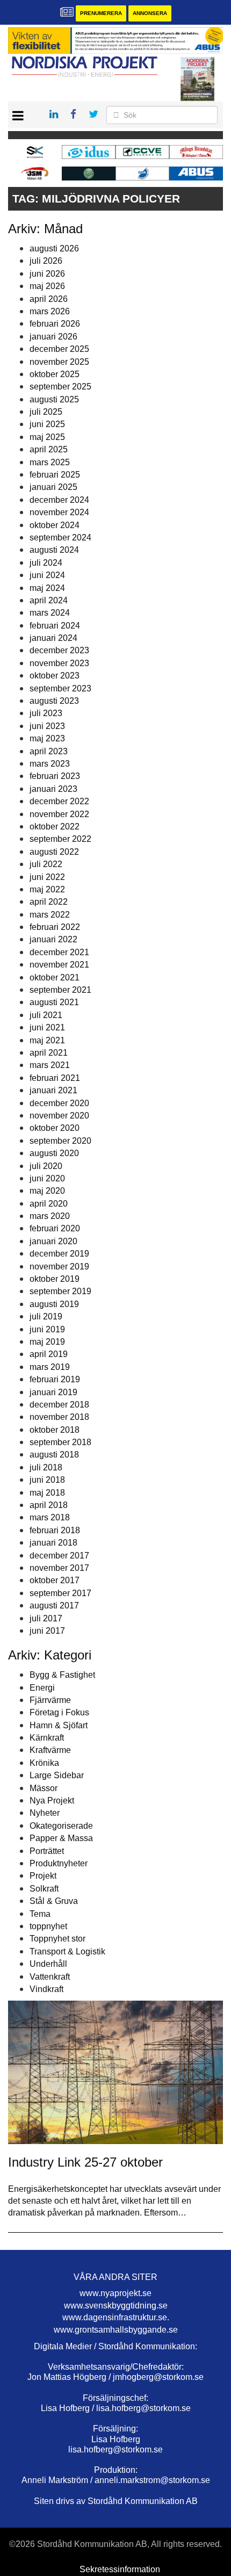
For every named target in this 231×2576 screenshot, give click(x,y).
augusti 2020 (54, 1153)
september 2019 (60, 1291)
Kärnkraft (47, 1738)
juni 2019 (47, 1329)
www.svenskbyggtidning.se (116, 2306)
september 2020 (60, 1141)
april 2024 (49, 600)
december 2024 (59, 500)
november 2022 (59, 814)
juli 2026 (46, 261)
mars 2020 (50, 1216)
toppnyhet (48, 1926)
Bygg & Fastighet (62, 1675)
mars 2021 (50, 1065)
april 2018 (49, 1505)
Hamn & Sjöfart (59, 1725)
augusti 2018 (54, 1455)
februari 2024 (55, 626)
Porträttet (47, 1851)
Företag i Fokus (59, 1712)
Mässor (44, 1788)
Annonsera (150, 13)
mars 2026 (50, 311)
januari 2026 (53, 337)
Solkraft (44, 1889)
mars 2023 (50, 764)
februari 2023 (55, 776)
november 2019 (59, 1267)
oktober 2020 (55, 1128)
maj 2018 (47, 1493)
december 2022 (59, 801)
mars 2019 (50, 1367)
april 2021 (49, 1053)
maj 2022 (47, 889)
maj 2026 (47, 286)
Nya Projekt (52, 1801)
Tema (40, 1914)
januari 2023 (53, 789)
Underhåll (48, 1964)
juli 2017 (46, 1618)
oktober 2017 (55, 1580)
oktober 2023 (55, 676)
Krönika (44, 1763)
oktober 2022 (55, 827)
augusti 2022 (54, 852)
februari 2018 (55, 1530)
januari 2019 (53, 1392)
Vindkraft (46, 1989)
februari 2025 (55, 475)
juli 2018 (46, 1467)
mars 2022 (50, 915)
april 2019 (49, 1354)
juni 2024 (47, 575)
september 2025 (60, 387)
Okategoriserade (61, 1826)
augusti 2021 (54, 1002)
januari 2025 (53, 487)
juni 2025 (47, 424)
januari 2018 (53, 1543)
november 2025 (59, 362)
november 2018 (59, 1417)
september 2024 (60, 537)
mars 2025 (50, 462)
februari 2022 (55, 927)
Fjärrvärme (50, 1700)
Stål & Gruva (54, 1901)
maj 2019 (47, 1342)
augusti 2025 (54, 399)
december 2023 (59, 650)
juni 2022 (47, 877)
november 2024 (59, 512)
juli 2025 (46, 412)
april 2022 (49, 902)
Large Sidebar (57, 1775)
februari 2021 (55, 1078)
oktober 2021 (55, 977)
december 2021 (59, 952)
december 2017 (59, 1556)
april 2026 (49, 299)
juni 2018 (47, 1480)
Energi (42, 1688)
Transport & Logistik (67, 1951)
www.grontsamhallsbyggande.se (116, 2330)
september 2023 (60, 688)
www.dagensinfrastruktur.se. (116, 2317)
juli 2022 (46, 864)
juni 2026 (47, 274)
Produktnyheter (59, 1863)
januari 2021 (53, 1090)
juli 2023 (46, 713)
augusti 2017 (54, 1606)
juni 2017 (47, 1631)
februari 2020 (55, 1228)
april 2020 (49, 1204)
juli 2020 (46, 1166)
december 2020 (59, 1103)
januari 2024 (53, 638)
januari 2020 (53, 1241)
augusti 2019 (54, 1304)
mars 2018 (50, 1517)
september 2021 (60, 990)
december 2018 (59, 1405)
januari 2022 (53, 939)
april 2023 (49, 751)
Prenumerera (101, 13)
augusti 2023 (54, 701)
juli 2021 (46, 1015)
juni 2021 (47, 1027)
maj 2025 (47, 437)
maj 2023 (47, 738)
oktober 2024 (55, 525)
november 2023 (59, 663)
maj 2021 (47, 1040)
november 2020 (59, 1116)
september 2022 (60, 839)
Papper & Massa (61, 1838)
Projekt (43, 1876)
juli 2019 (46, 1316)
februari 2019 (55, 1379)
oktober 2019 (55, 1279)
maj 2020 (47, 1191)
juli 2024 (46, 563)
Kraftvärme (50, 1750)
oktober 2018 (55, 1430)
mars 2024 (50, 613)
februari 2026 (55, 324)
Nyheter (45, 1813)
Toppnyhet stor (57, 1939)
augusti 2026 (54, 248)
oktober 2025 (55, 374)
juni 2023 (47, 726)
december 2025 (59, 349)
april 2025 (49, 449)
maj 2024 (47, 588)
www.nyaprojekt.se (115, 2293)
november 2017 (59, 1568)
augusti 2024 (54, 550)
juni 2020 (47, 1178)
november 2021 (59, 965)
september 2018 (60, 1442)
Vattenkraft (50, 1977)
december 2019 (59, 1254)
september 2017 (60, 1593)
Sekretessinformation (120, 2569)
